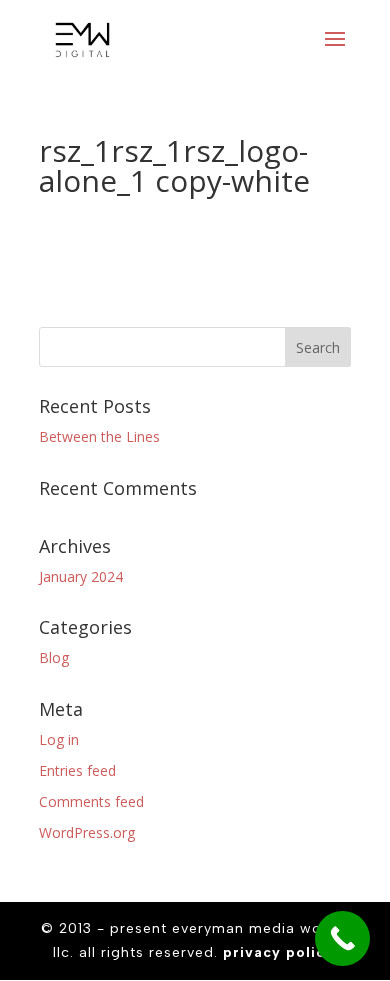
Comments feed (91, 801)
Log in (59, 739)
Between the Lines (99, 436)
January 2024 (81, 576)
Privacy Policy (278, 952)
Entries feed (77, 770)
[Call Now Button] (342, 938)
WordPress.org (87, 832)
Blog (54, 657)
